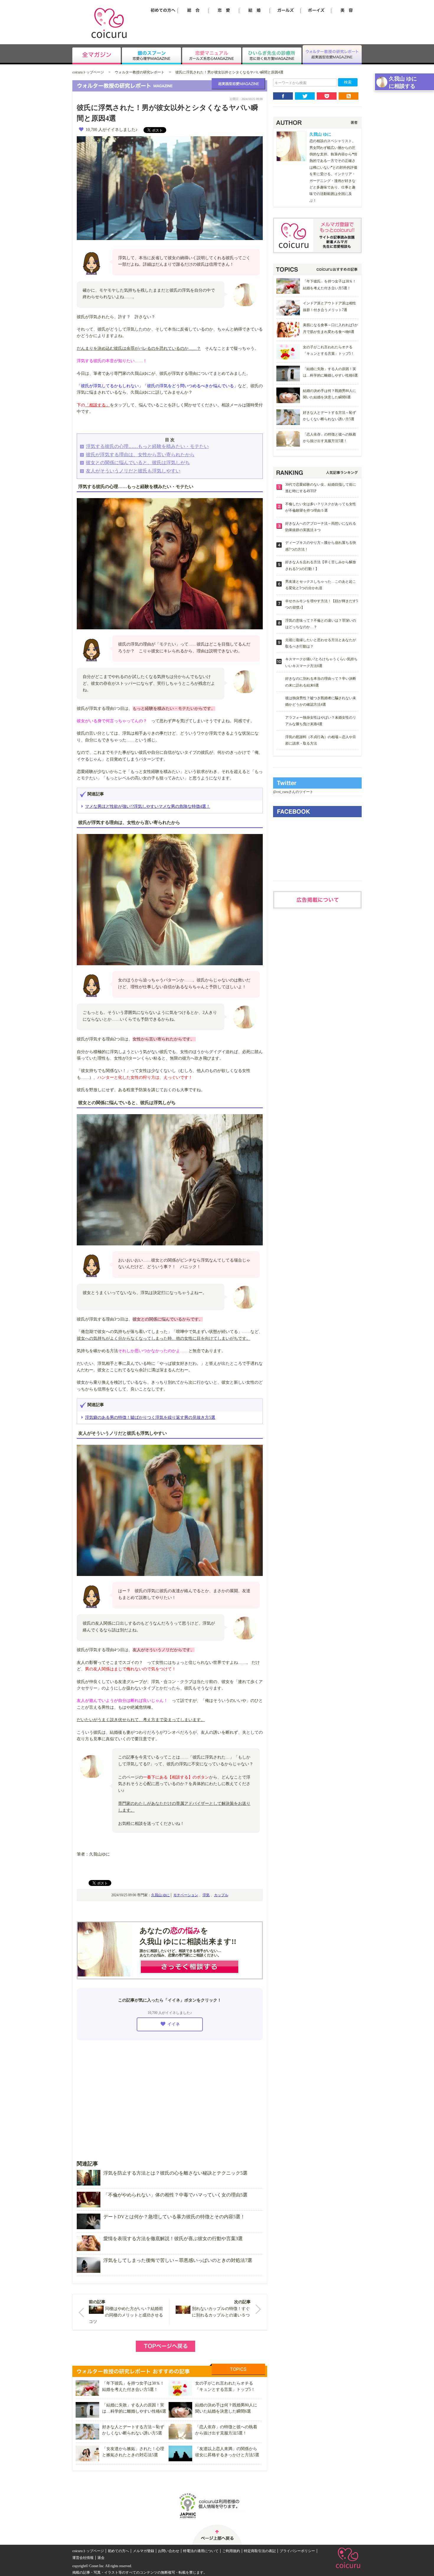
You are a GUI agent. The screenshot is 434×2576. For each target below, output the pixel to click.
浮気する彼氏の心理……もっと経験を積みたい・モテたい (147, 446)
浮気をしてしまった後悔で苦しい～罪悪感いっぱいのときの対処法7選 (178, 2260)
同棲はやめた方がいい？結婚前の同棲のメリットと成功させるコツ (126, 2315)
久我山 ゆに (160, 1895)
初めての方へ (118, 2551)
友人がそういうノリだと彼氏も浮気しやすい (133, 471)
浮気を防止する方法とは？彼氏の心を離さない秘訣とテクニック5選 (175, 2173)
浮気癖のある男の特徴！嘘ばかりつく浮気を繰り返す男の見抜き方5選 (150, 1417)
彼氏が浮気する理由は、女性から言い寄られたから (140, 455)
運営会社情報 (83, 2558)
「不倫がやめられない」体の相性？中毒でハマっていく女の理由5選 (175, 2195)
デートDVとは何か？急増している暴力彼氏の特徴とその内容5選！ (174, 2217)
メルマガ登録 (143, 2551)
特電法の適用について (201, 2551)
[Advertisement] (170, 2096)
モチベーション (186, 1895)
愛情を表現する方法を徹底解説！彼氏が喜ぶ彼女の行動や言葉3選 (173, 2238)
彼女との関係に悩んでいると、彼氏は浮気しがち (138, 463)
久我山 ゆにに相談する (403, 82)
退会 (101, 2558)
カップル (221, 1895)
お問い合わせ (169, 2551)
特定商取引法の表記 (260, 2551)
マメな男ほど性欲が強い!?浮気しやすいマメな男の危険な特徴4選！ (148, 806)
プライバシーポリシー (297, 2551)
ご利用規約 (231, 2551)
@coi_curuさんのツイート (293, 792)
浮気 (206, 1895)
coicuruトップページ (88, 72)
